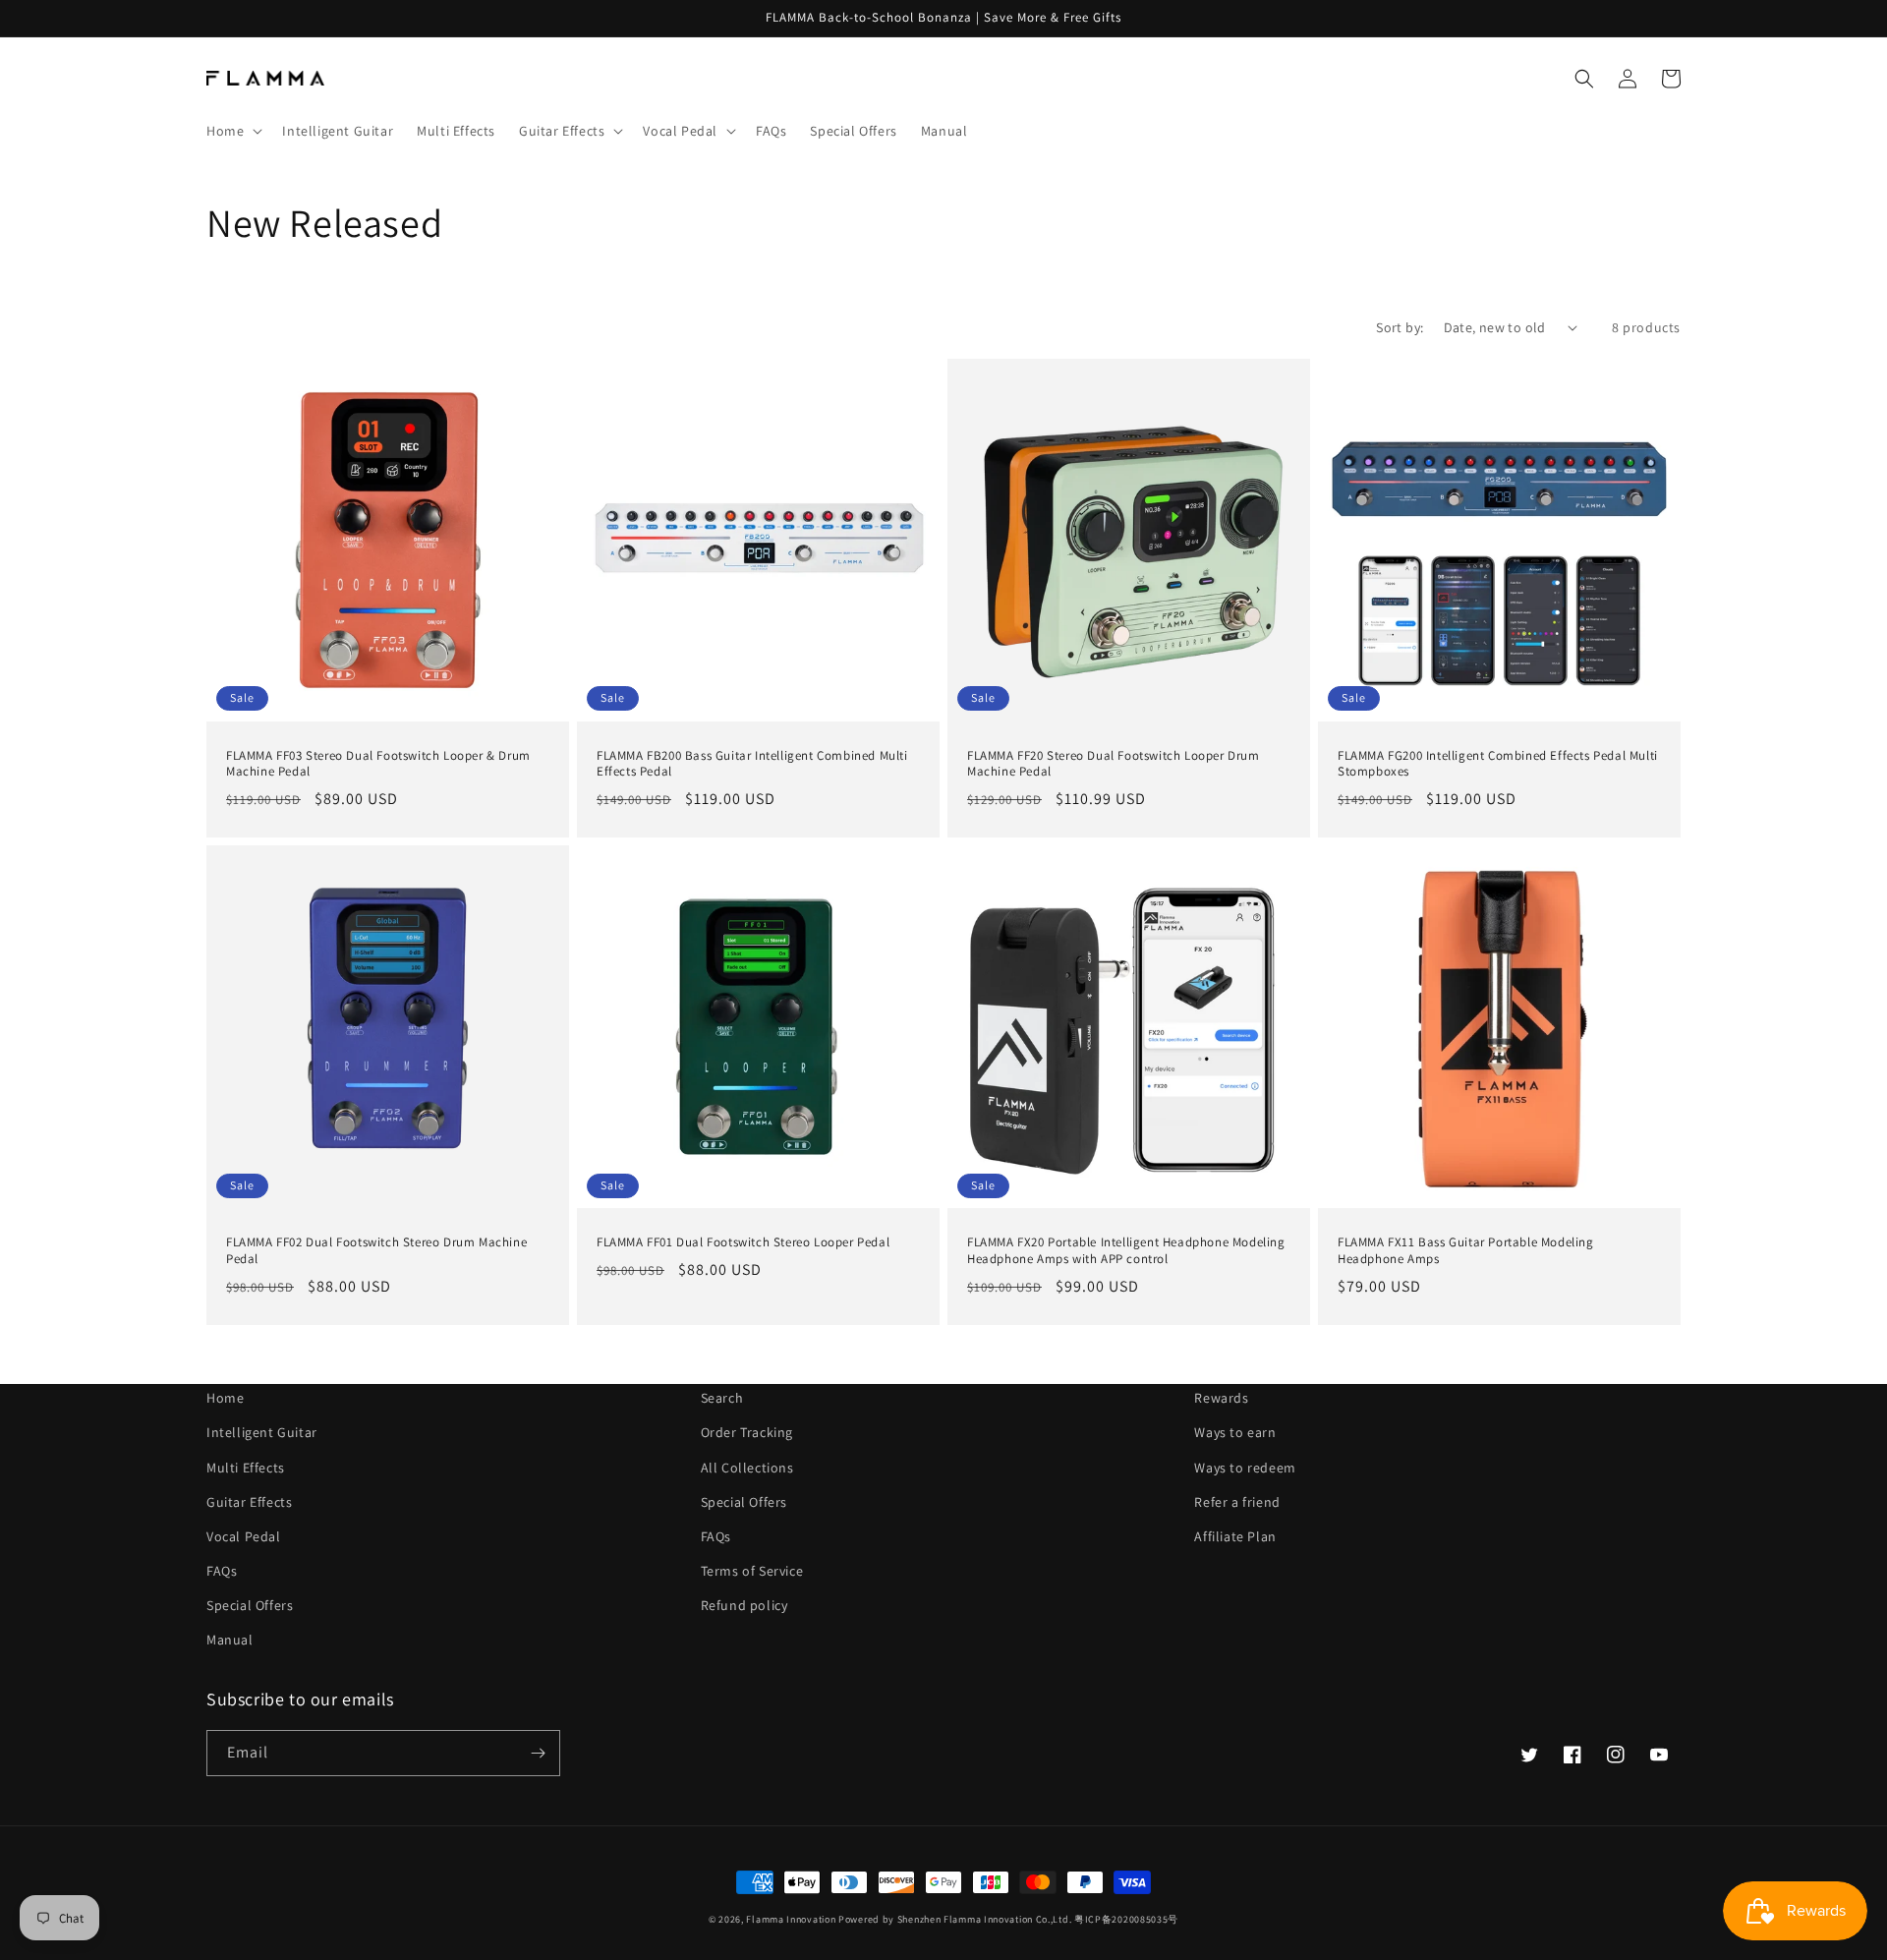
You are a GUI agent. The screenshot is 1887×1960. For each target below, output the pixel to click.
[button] (232, 131)
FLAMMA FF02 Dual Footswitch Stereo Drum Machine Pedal (376, 1251)
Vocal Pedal (244, 1536)
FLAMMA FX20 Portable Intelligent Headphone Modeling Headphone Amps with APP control (1126, 1251)
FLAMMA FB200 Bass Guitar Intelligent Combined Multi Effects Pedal (752, 764)
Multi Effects (246, 1468)
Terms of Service (752, 1571)
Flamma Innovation (792, 1919)
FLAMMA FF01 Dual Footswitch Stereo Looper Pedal (743, 1242)
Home (225, 1398)
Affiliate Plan (1235, 1536)
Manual (230, 1640)
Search (722, 1398)
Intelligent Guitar (262, 1432)
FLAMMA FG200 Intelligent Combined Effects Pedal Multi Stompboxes (1498, 764)
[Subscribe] (538, 1753)
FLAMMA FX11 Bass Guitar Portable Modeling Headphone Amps (1466, 1251)
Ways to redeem (1245, 1468)
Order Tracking (747, 1432)
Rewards (1221, 1398)
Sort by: (1400, 327)
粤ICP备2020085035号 (1126, 1919)
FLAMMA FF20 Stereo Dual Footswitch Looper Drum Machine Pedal (1114, 764)
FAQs (222, 1571)
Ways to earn (1235, 1432)
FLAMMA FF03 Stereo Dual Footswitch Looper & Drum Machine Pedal (378, 764)
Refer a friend (1237, 1502)
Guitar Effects (249, 1502)
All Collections (747, 1468)
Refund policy (744, 1605)
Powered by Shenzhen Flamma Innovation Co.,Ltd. (955, 1919)
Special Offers (250, 1605)
